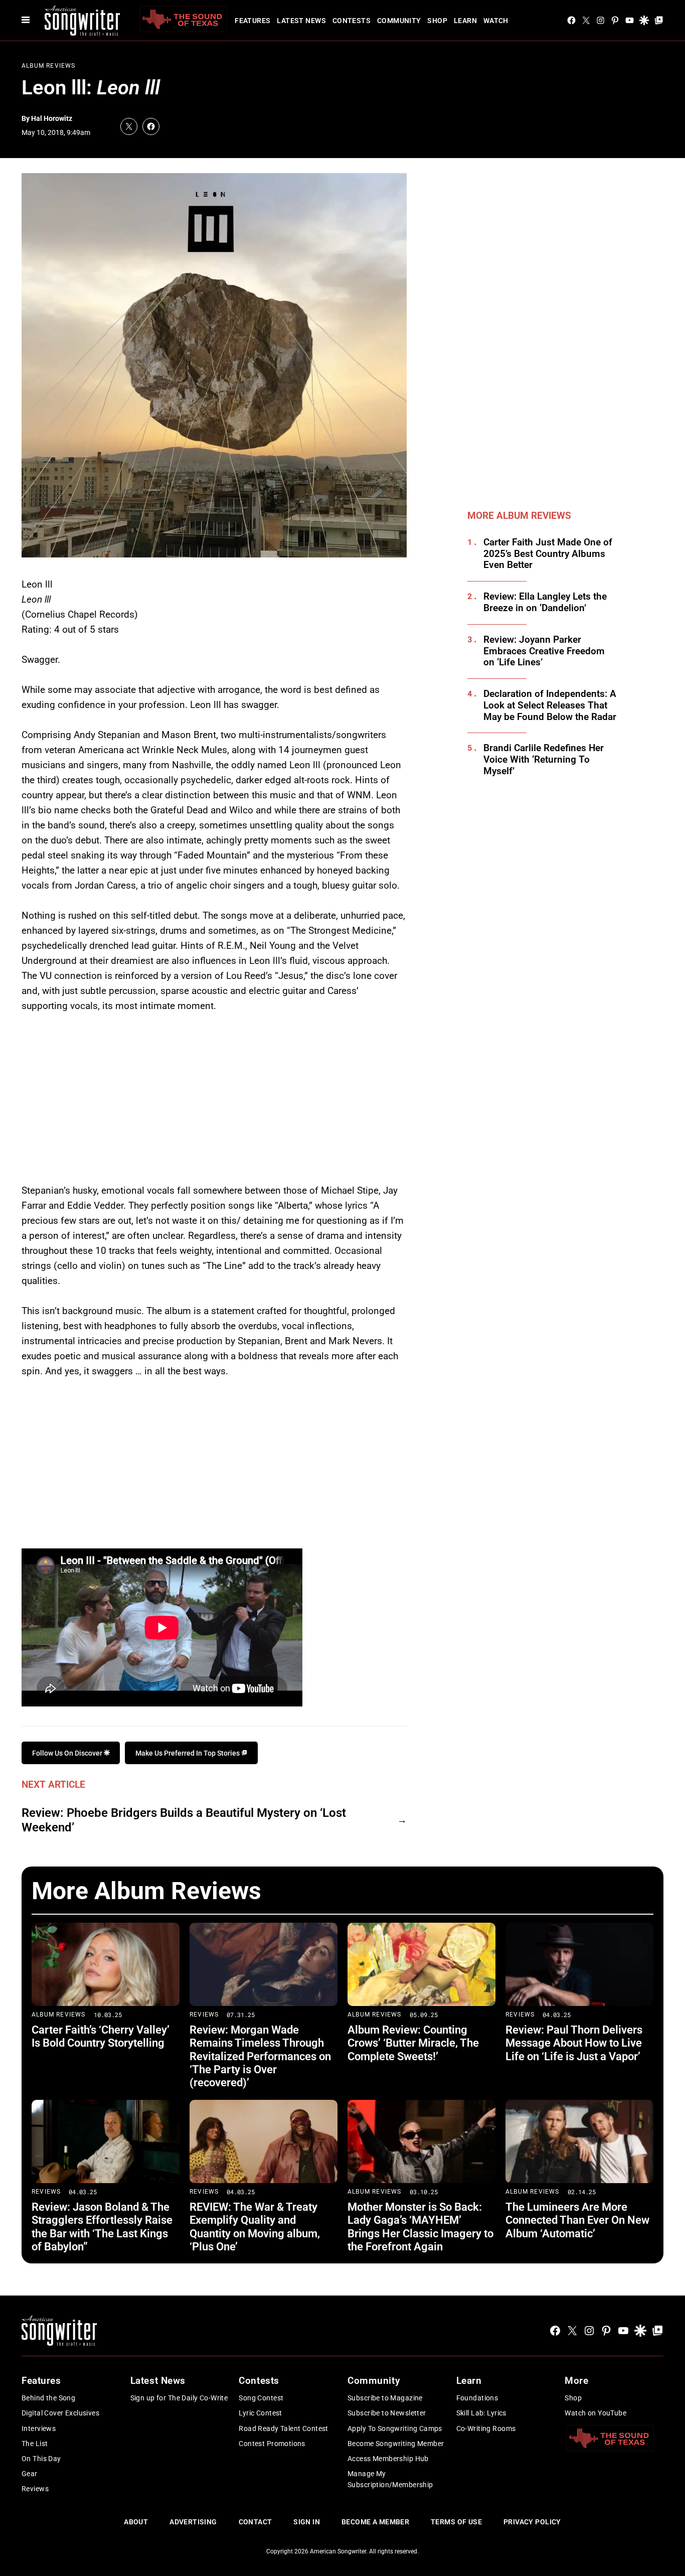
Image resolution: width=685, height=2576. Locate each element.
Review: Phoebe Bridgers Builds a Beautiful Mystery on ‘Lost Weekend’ (184, 1820)
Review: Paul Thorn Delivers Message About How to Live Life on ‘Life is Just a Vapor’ (574, 2043)
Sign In (307, 2522)
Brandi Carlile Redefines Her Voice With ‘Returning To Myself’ (544, 760)
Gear (30, 2474)
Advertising (193, 2522)
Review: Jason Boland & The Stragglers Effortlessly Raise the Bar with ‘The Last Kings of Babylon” (102, 2227)
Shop (437, 21)
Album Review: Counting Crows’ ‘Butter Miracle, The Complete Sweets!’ (413, 2043)
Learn (465, 21)
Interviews (39, 2428)
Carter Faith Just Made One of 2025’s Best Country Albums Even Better (548, 554)
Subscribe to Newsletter (387, 2413)
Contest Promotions (272, 2444)
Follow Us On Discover (68, 1753)
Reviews (204, 2015)
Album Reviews (49, 66)
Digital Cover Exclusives (60, 2413)
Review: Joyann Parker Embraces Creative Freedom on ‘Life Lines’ (544, 651)
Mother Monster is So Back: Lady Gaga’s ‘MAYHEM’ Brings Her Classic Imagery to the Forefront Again (420, 2227)
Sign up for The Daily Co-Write (179, 2398)
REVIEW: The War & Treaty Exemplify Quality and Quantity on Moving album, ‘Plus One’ (255, 2227)
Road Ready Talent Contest (284, 2428)
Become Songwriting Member (396, 2444)
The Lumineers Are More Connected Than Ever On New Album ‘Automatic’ (577, 2220)
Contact (255, 2522)
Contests (352, 21)
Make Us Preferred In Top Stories (188, 1753)
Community (399, 21)
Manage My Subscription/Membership (390, 2479)
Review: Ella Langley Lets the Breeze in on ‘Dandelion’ (545, 602)
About (136, 2522)
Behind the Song (48, 2398)
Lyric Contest (260, 2413)
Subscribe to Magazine (385, 2398)
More (576, 2381)
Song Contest (261, 2398)
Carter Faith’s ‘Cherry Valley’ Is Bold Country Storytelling (101, 2036)
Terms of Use (456, 2522)
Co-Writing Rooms (486, 2428)
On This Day (41, 2459)
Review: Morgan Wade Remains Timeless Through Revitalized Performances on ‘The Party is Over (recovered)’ (260, 2056)
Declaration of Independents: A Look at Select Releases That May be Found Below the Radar (550, 705)
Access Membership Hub (388, 2459)
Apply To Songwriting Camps (395, 2428)
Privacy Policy (532, 2522)
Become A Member (375, 2522)
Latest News (301, 21)
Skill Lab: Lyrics (481, 2413)
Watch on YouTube (595, 2413)
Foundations (477, 2398)
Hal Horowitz (52, 118)
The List (35, 2444)
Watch (496, 21)
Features (252, 21)
